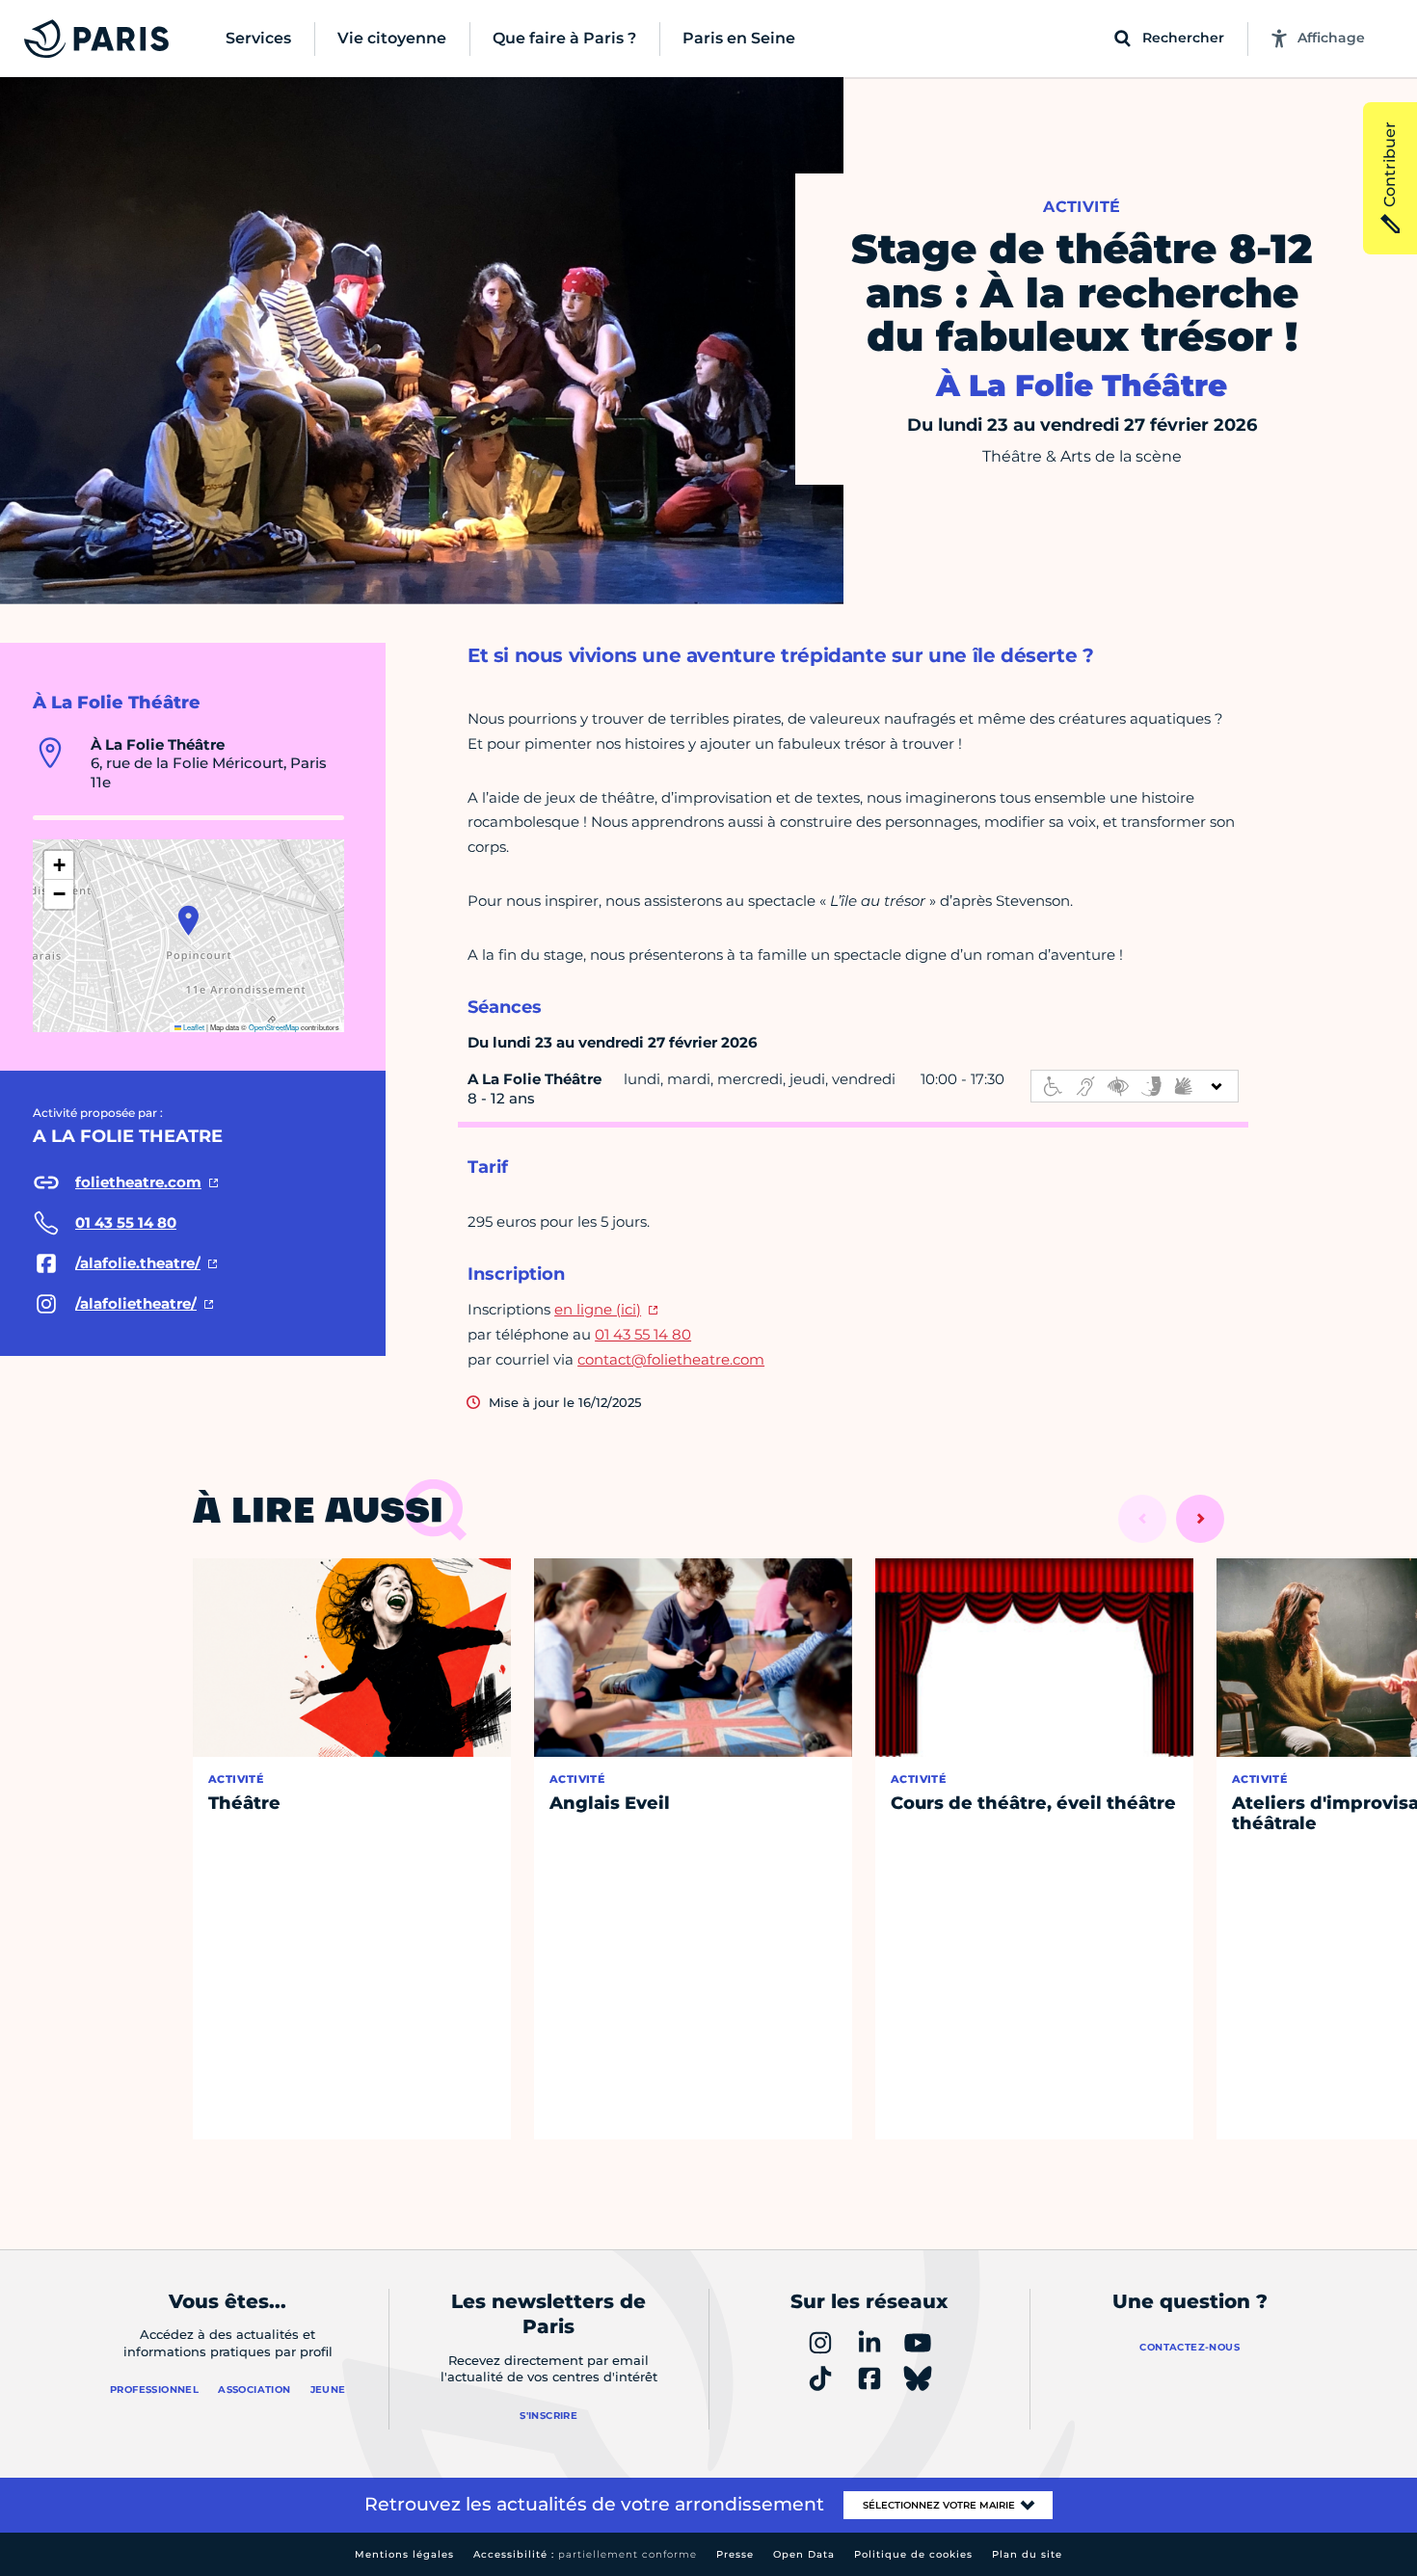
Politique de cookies (913, 2554)
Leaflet (193, 1027)
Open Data (804, 2554)
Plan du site (1027, 2554)
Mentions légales (404, 2554)
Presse (735, 2554)
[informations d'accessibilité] (1135, 1086)
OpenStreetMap (274, 1027)
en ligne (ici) (598, 1309)
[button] (188, 920)
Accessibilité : (585, 2554)
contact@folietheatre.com (671, 1359)
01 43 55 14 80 (643, 1334)
